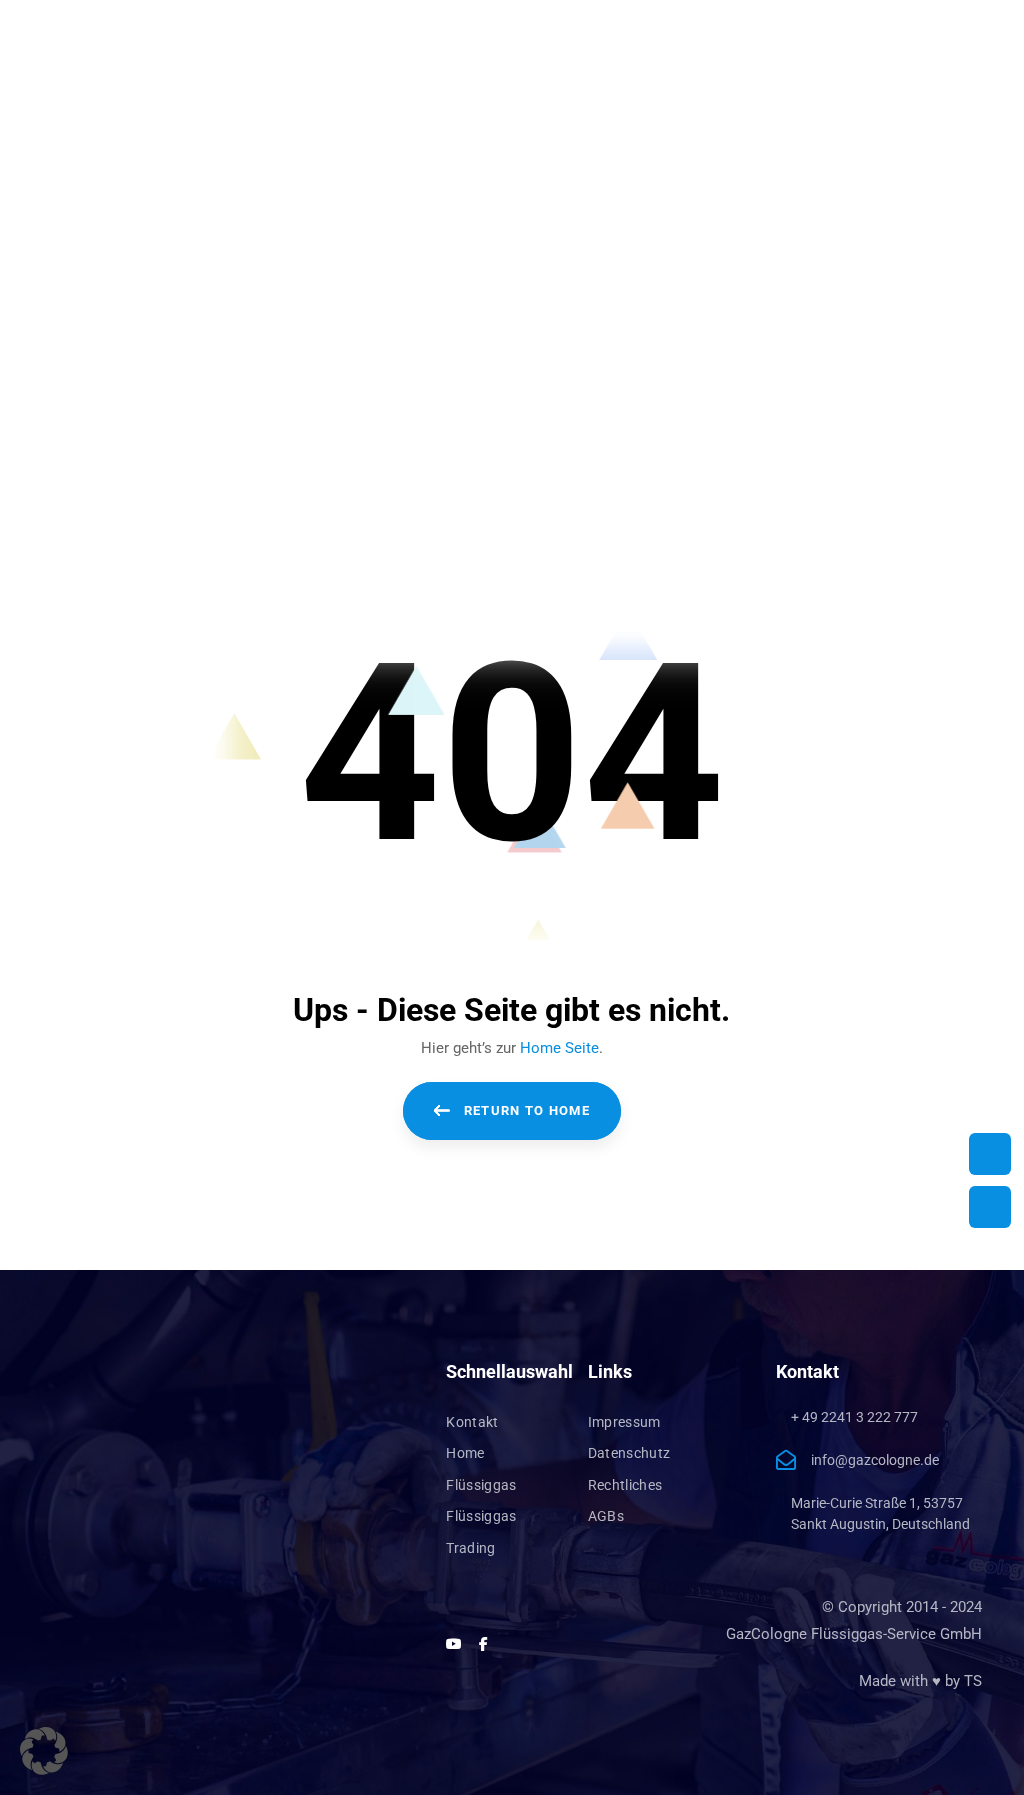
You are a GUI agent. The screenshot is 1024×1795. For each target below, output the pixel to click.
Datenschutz (629, 1453)
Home (465, 1453)
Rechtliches (625, 1485)
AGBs (606, 1516)
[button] (44, 1751)
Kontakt (472, 1422)
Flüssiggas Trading (481, 1532)
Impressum (624, 1422)
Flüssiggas (481, 1485)
